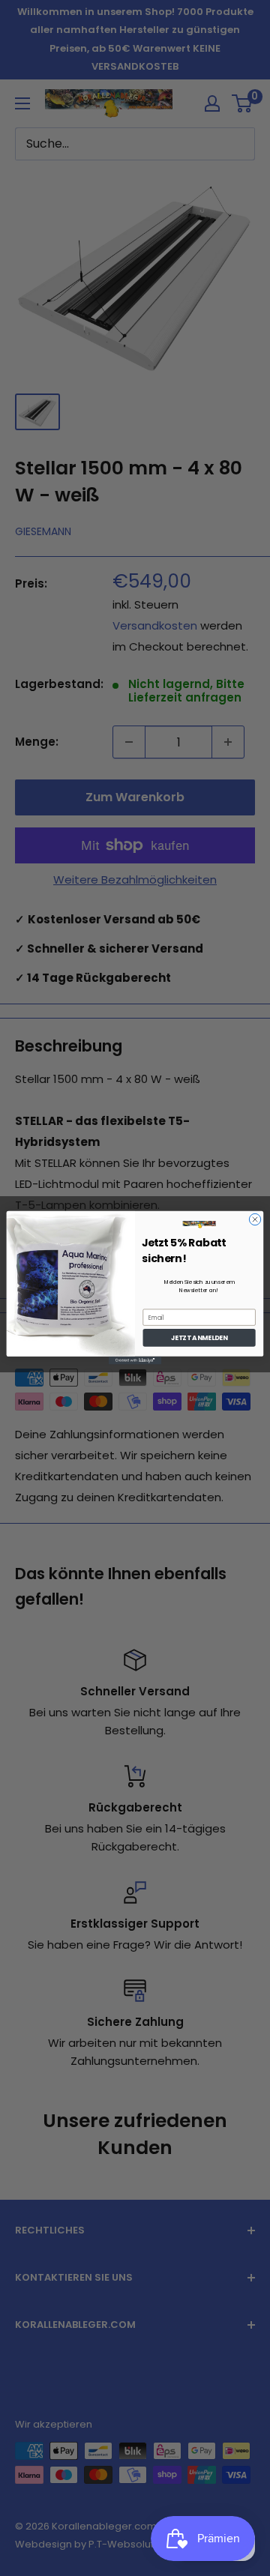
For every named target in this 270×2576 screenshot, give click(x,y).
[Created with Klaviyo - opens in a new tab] (135, 1361)
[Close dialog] (255, 1220)
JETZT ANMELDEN (199, 1338)
